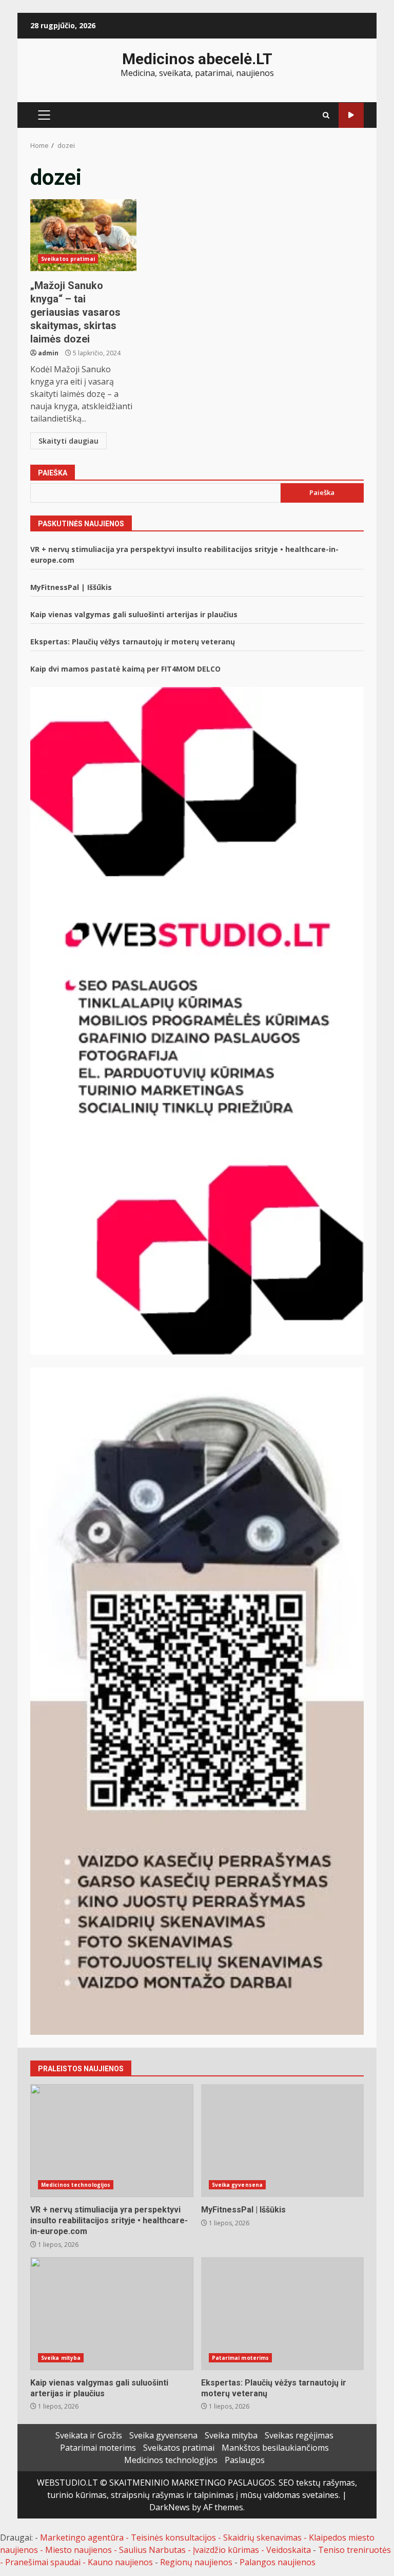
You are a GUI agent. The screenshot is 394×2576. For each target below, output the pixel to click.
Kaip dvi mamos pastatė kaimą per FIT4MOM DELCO (125, 669)
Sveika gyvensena (238, 2185)
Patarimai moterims (241, 2358)
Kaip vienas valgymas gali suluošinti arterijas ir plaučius (134, 614)
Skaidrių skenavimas (262, 2537)
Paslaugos (245, 2460)
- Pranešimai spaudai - (44, 2562)
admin (48, 353)
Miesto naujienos (78, 2550)
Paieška (53, 473)
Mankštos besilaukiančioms (275, 2448)
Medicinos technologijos (76, 2185)
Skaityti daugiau (68, 441)
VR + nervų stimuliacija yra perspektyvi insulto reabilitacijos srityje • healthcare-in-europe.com (112, 2141)
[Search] (326, 115)
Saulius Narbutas (152, 2550)
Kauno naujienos (120, 2562)
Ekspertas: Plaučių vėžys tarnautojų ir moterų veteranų (133, 642)
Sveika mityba (61, 2358)
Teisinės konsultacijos (173, 2537)
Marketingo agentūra (82, 2537)
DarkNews (170, 2507)
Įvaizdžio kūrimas (226, 2550)
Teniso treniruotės (354, 2550)
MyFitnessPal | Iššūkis (71, 587)
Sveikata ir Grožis (89, 2435)
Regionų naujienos (196, 2562)
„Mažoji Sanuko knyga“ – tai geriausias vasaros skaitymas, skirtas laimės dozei (83, 235)
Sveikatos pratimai (68, 259)
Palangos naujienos (278, 2562)
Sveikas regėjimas (299, 2435)
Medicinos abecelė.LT (197, 59)
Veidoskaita (289, 2550)
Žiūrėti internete (351, 115)
